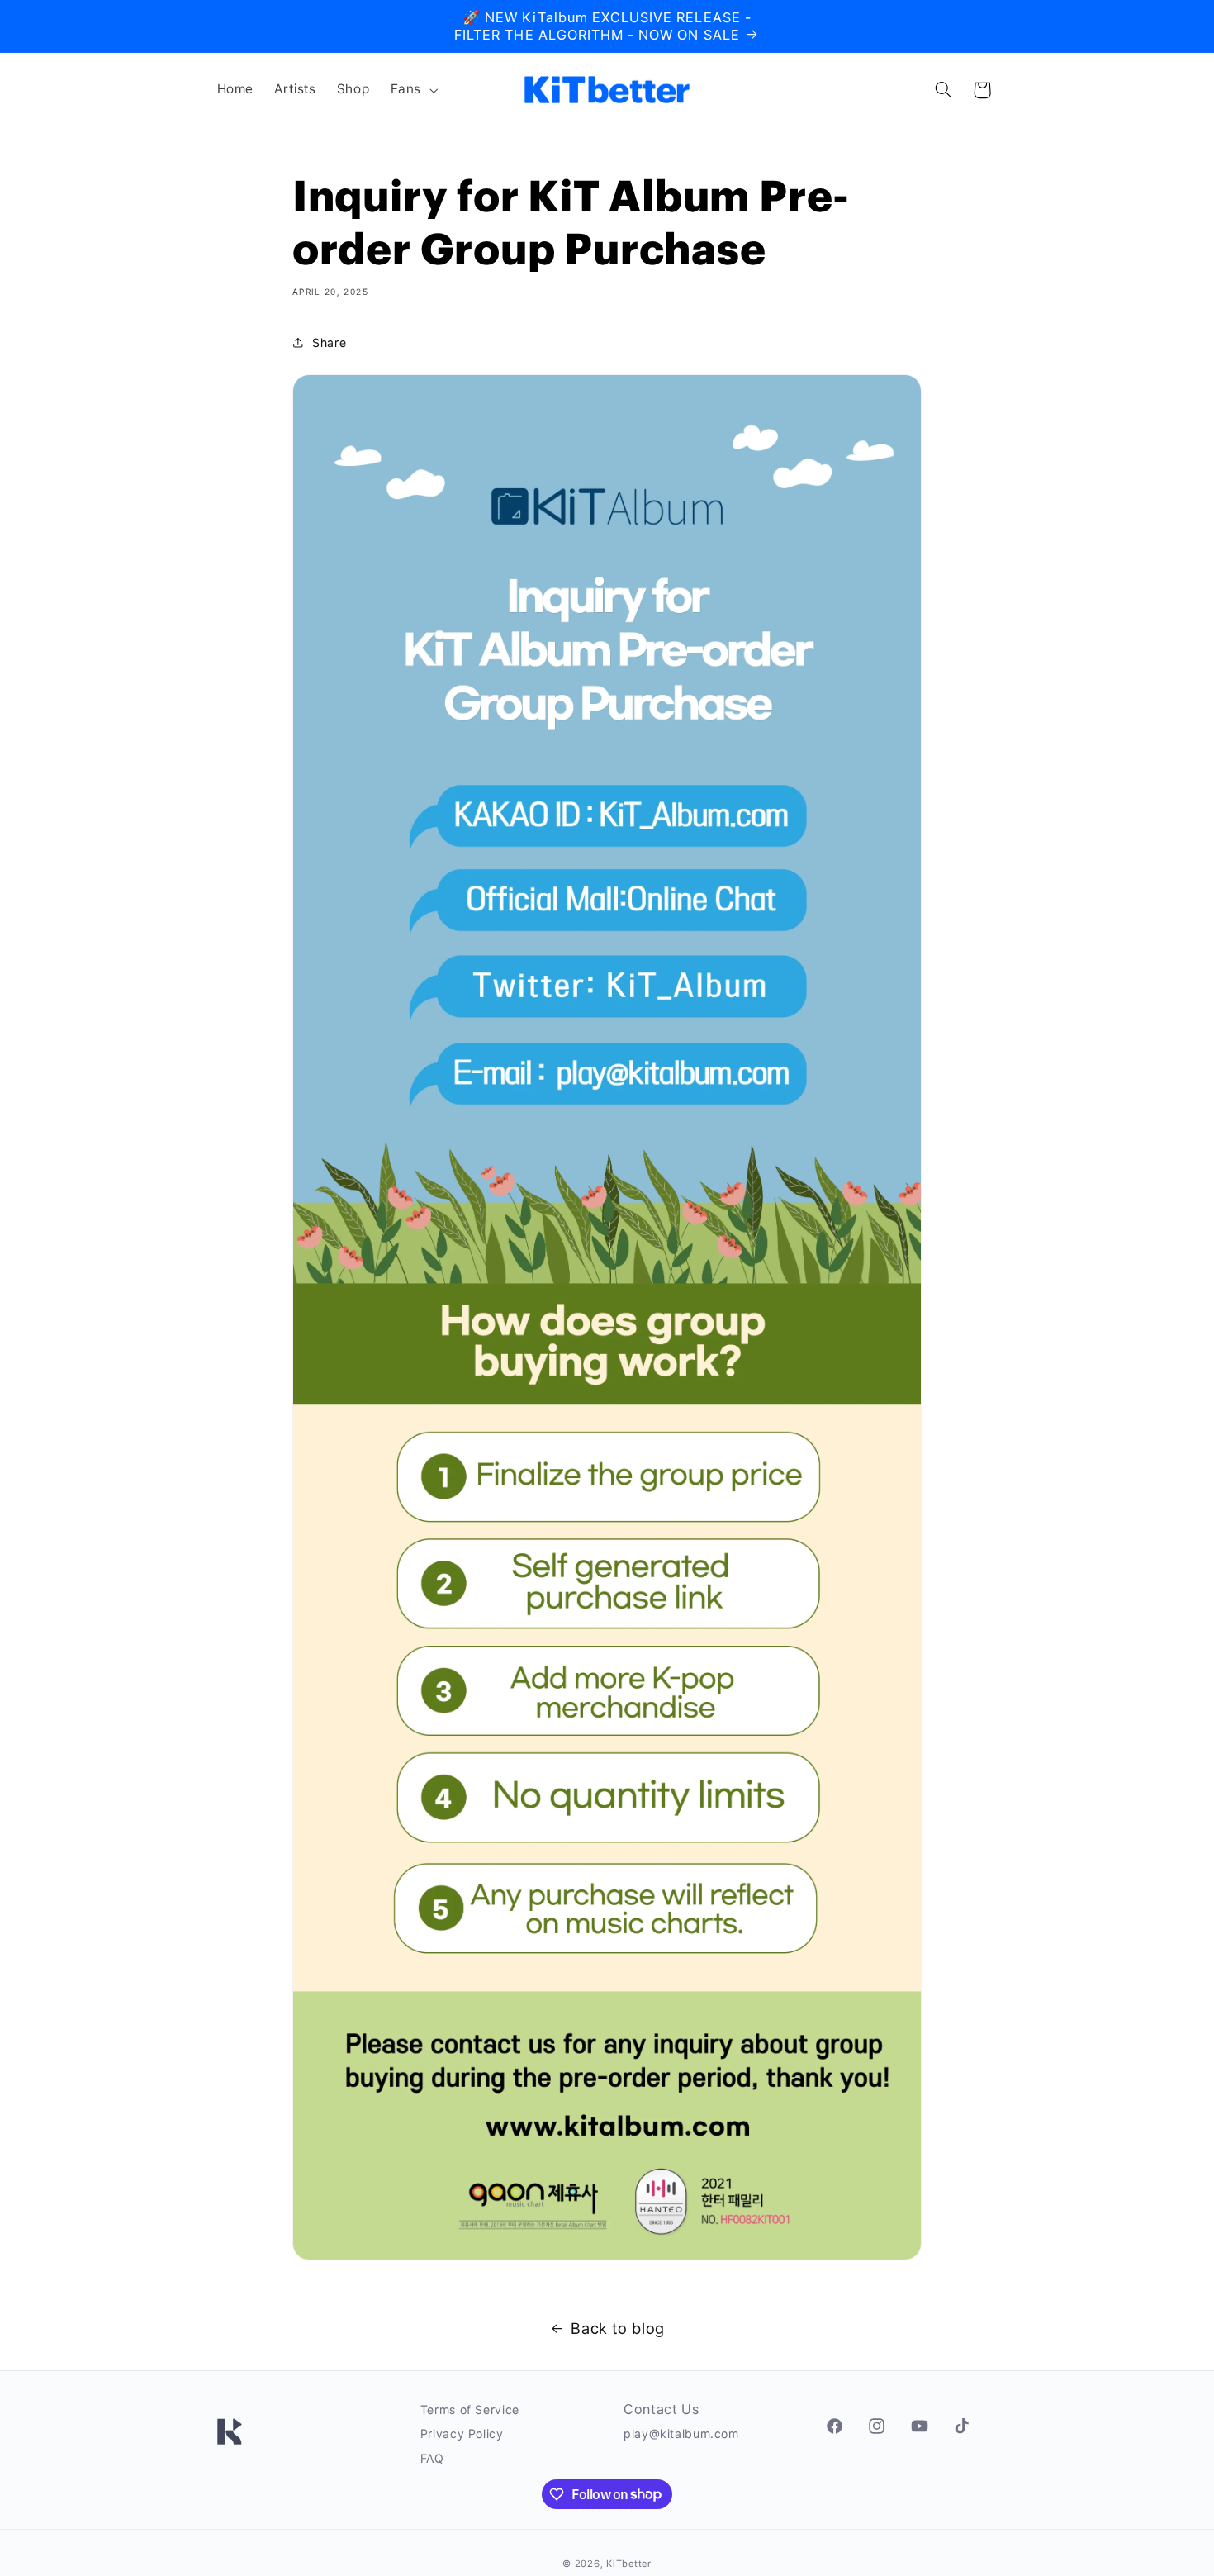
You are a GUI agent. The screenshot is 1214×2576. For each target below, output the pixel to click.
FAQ (432, 2458)
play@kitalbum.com (681, 2433)
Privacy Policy (462, 2433)
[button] (412, 90)
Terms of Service (470, 2410)
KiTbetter (629, 2564)
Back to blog (618, 2328)
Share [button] (329, 342)
